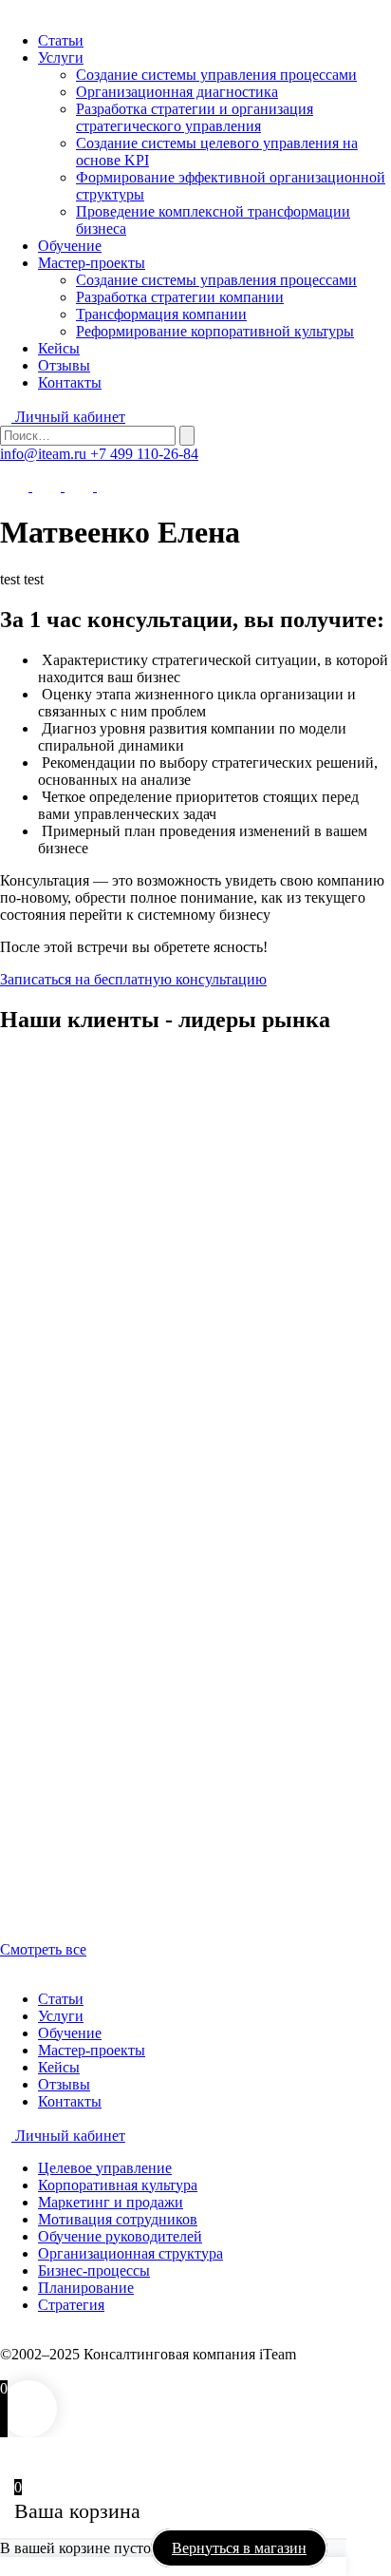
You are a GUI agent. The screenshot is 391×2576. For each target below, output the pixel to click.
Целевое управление (105, 2168)
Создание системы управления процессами (216, 75)
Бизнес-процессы (94, 2271)
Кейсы (59, 348)
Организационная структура (130, 2253)
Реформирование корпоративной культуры (215, 331)
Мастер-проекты (92, 263)
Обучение (70, 246)
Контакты (70, 382)
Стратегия (71, 2305)
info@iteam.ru (45, 454)
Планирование (86, 2288)
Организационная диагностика (177, 92)
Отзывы (64, 365)
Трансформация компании (161, 314)
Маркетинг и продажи (111, 2202)
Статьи (61, 40)
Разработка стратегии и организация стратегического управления (195, 117)
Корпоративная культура (118, 2185)
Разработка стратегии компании (180, 297)
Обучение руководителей (120, 2236)
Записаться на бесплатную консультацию (133, 979)
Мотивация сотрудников (118, 2219)
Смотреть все (43, 1949)
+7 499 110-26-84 (144, 454)
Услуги (61, 57)
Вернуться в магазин (239, 2548)
